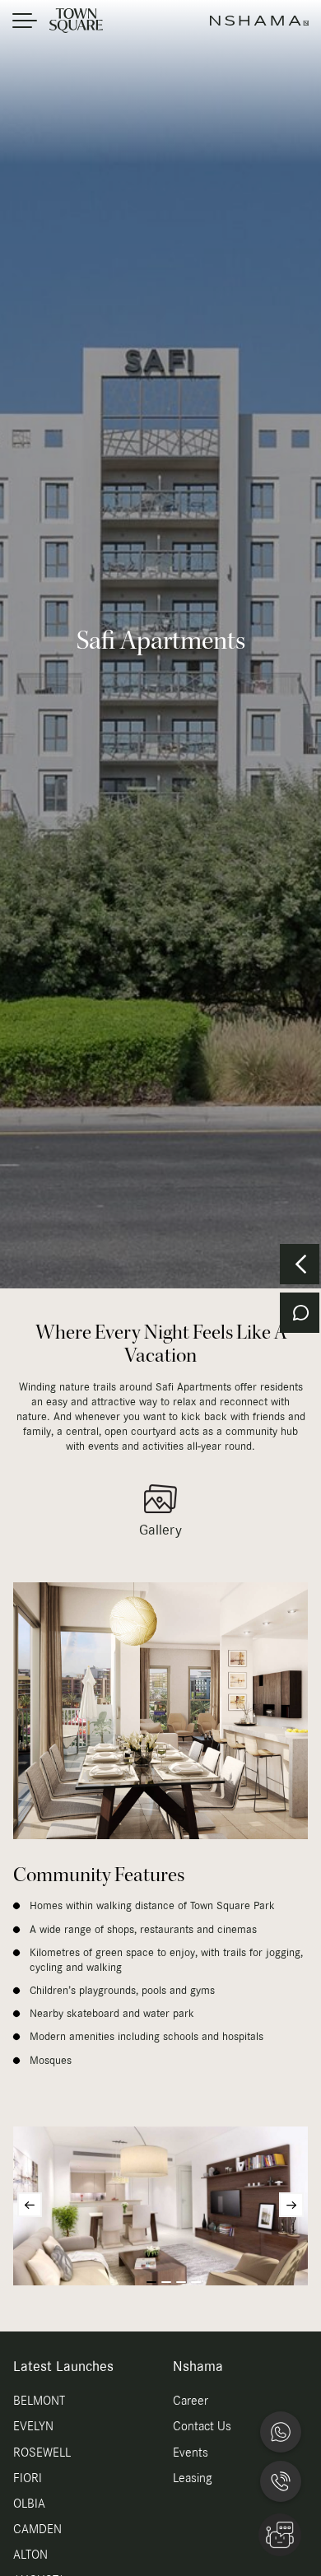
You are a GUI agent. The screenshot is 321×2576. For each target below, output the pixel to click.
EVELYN (33, 2427)
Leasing (192, 2479)
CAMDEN (37, 2530)
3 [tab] (181, 2282)
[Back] (300, 1264)
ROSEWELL (42, 2453)
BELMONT (39, 2401)
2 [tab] (166, 2282)
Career (191, 2401)
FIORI (28, 2479)
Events (191, 2453)
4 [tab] (196, 2282)
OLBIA (29, 2504)
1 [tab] (151, 2282)
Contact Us (202, 2427)
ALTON (30, 2555)
